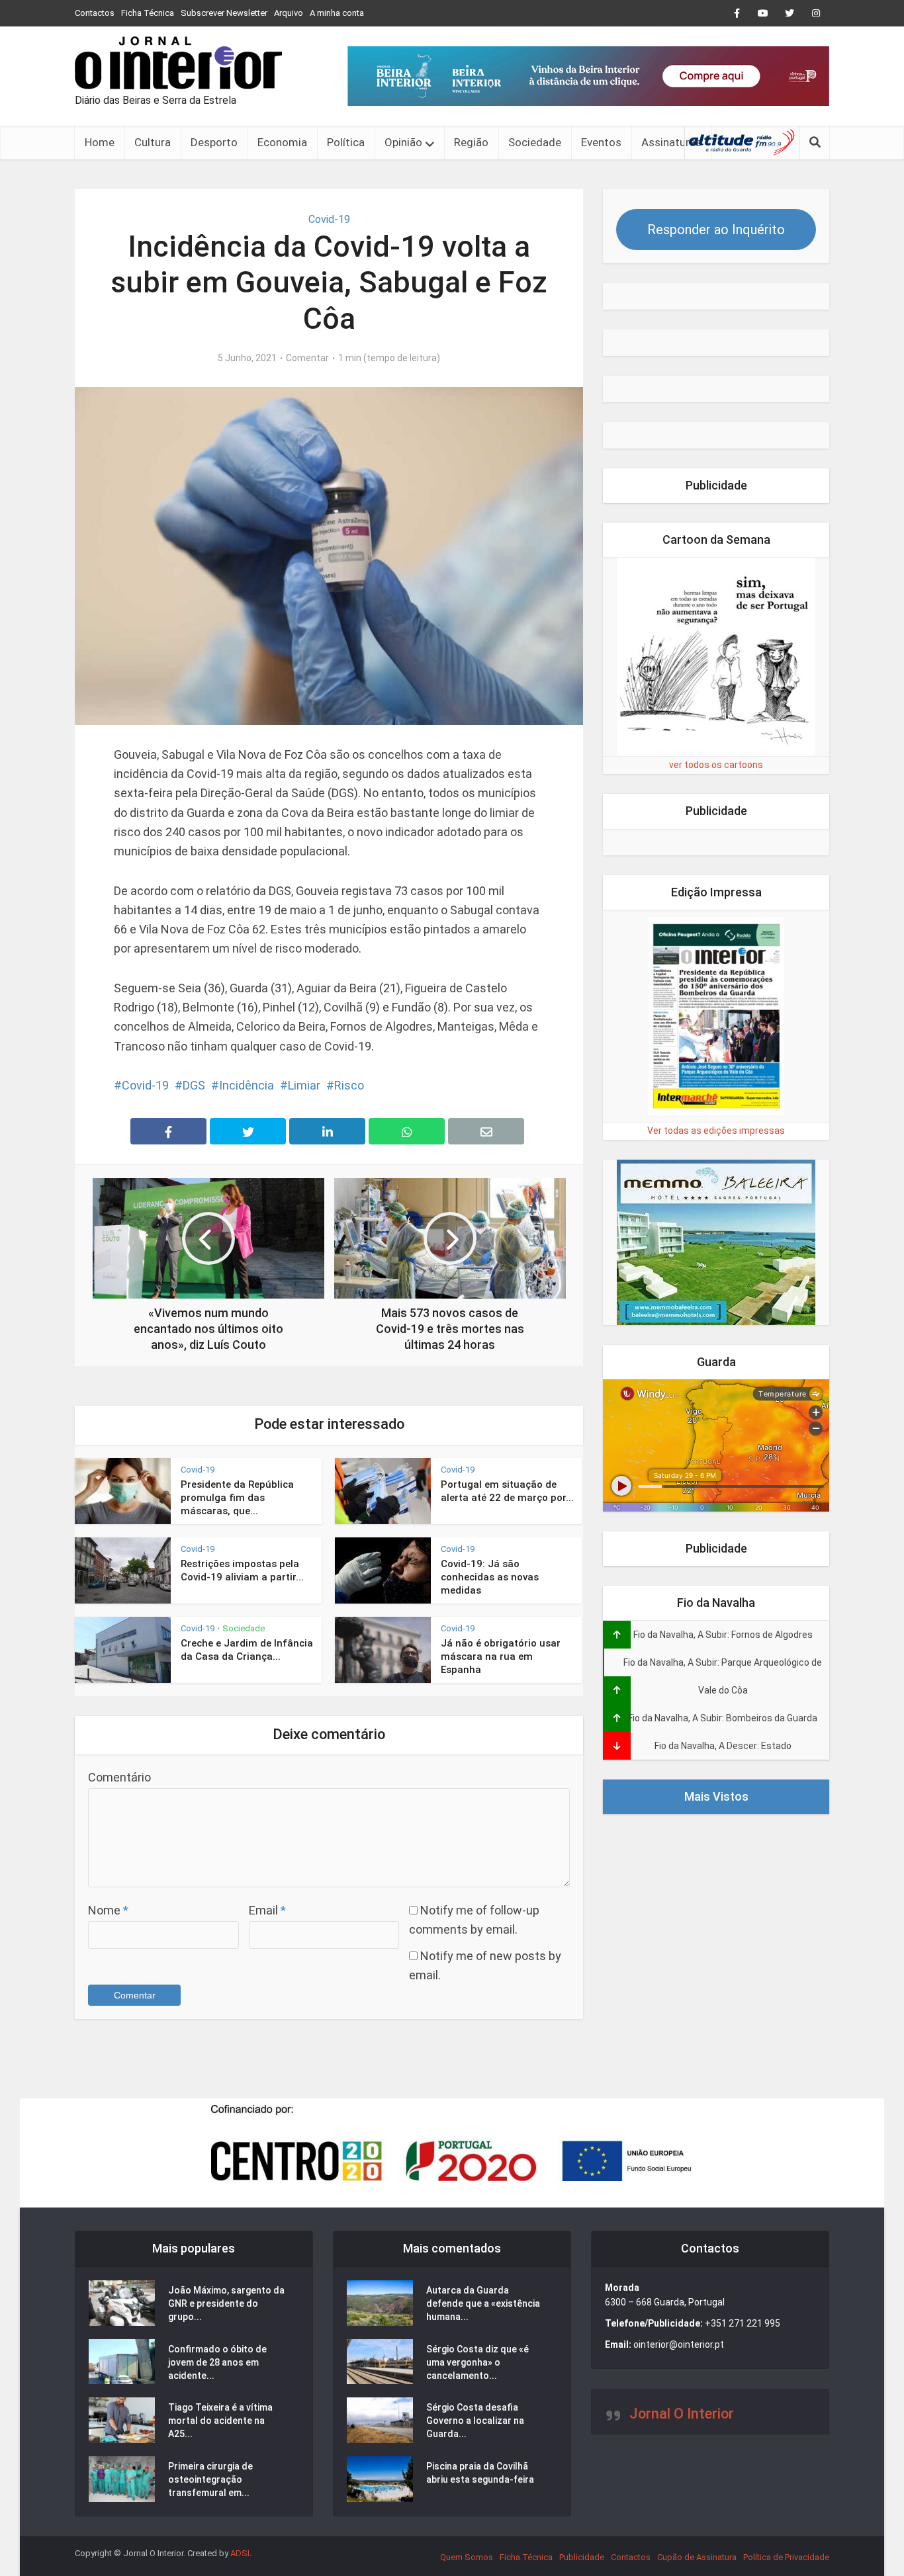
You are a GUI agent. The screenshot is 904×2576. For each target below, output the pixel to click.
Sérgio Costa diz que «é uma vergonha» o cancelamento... (477, 2362)
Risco (349, 1085)
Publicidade (582, 2557)
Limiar (304, 1085)
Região (471, 142)
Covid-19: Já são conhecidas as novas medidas (490, 1577)
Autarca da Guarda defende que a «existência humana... (483, 2303)
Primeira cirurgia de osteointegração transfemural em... (210, 2479)
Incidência (247, 1085)
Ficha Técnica (148, 13)
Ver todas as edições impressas (716, 1131)
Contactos (95, 13)
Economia (282, 142)
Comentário (119, 1777)
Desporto (214, 142)
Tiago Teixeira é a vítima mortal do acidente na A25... (220, 2421)
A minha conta (337, 13)
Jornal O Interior (682, 2414)
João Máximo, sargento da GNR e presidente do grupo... (226, 2303)
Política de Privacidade (786, 2557)
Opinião (403, 142)
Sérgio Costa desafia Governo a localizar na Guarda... (475, 2421)
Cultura (153, 142)
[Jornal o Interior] (178, 63)
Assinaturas (671, 142)
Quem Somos (467, 2557)
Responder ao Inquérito (716, 230)
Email (267, 1910)
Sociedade (535, 142)
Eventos (601, 142)
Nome (108, 1910)
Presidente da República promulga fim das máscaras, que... (237, 1498)
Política (346, 142)
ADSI (240, 2553)
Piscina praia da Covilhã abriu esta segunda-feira (480, 2473)
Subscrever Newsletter (224, 13)
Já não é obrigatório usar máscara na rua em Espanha (501, 1657)
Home (100, 142)
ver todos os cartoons (716, 765)
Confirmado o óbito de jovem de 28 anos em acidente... (217, 2362)
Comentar (307, 358)
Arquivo (289, 13)
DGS (194, 1085)
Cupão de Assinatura (697, 2557)
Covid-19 (329, 219)
